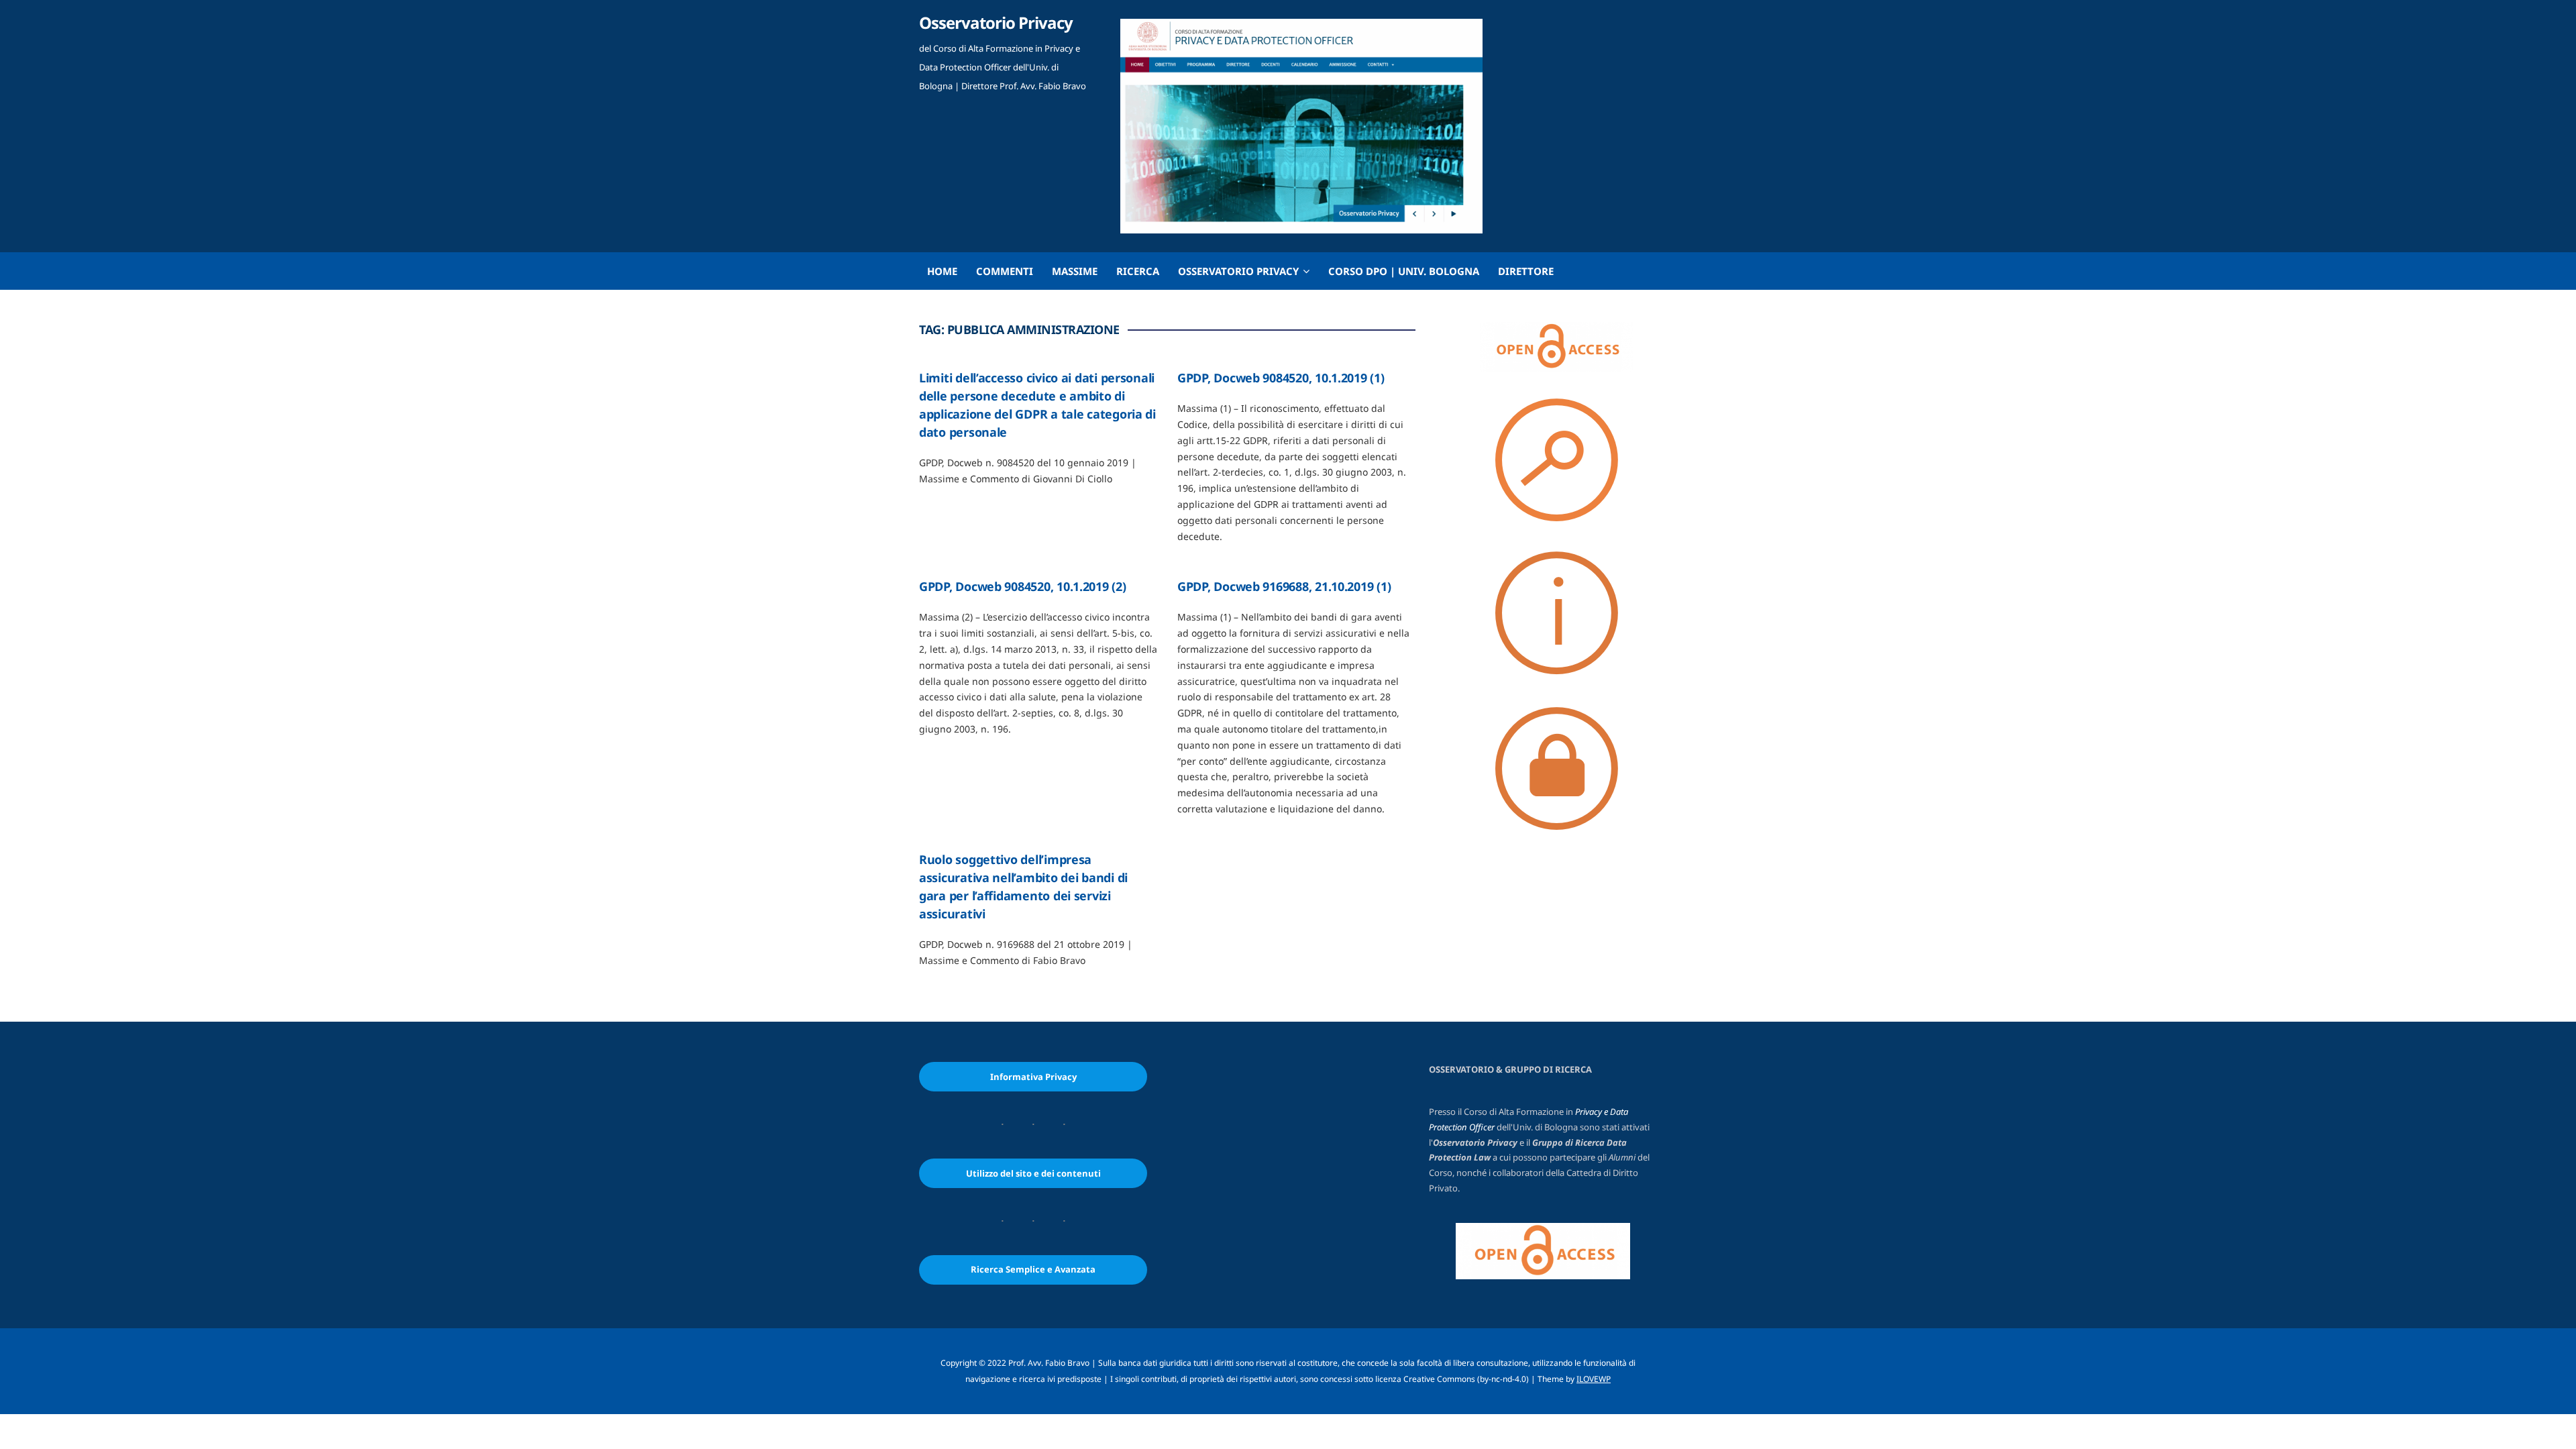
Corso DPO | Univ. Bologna (1404, 271)
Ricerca (1138, 271)
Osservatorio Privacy (996, 22)
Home (942, 271)
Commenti (1005, 271)
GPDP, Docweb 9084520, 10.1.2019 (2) (1023, 586)
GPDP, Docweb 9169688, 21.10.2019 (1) (1284, 586)
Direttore (1526, 271)
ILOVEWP (1594, 1379)
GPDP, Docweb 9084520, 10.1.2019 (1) (1281, 378)
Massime (1075, 271)
